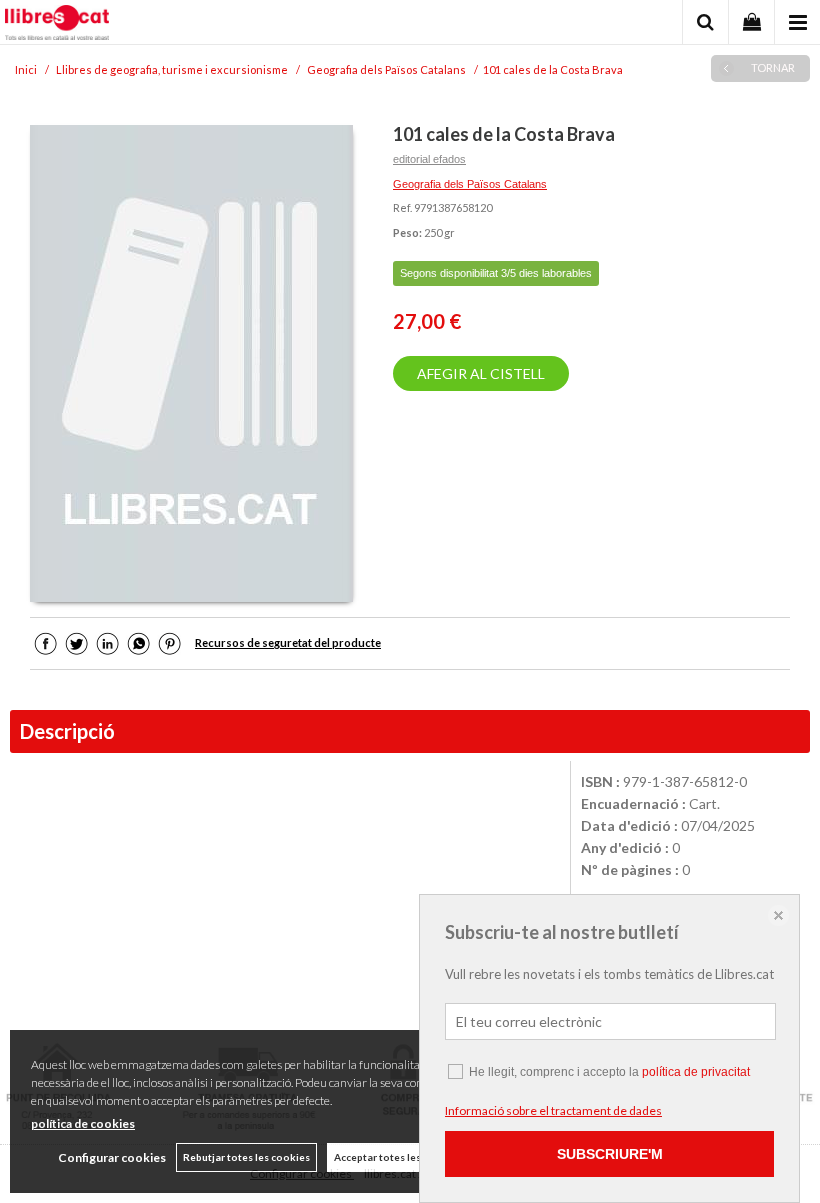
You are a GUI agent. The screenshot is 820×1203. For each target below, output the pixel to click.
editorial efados (429, 159)
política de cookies (83, 1123)
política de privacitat (696, 1072)
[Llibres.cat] (57, 25)
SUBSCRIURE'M (610, 1154)
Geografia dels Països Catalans (470, 184)
